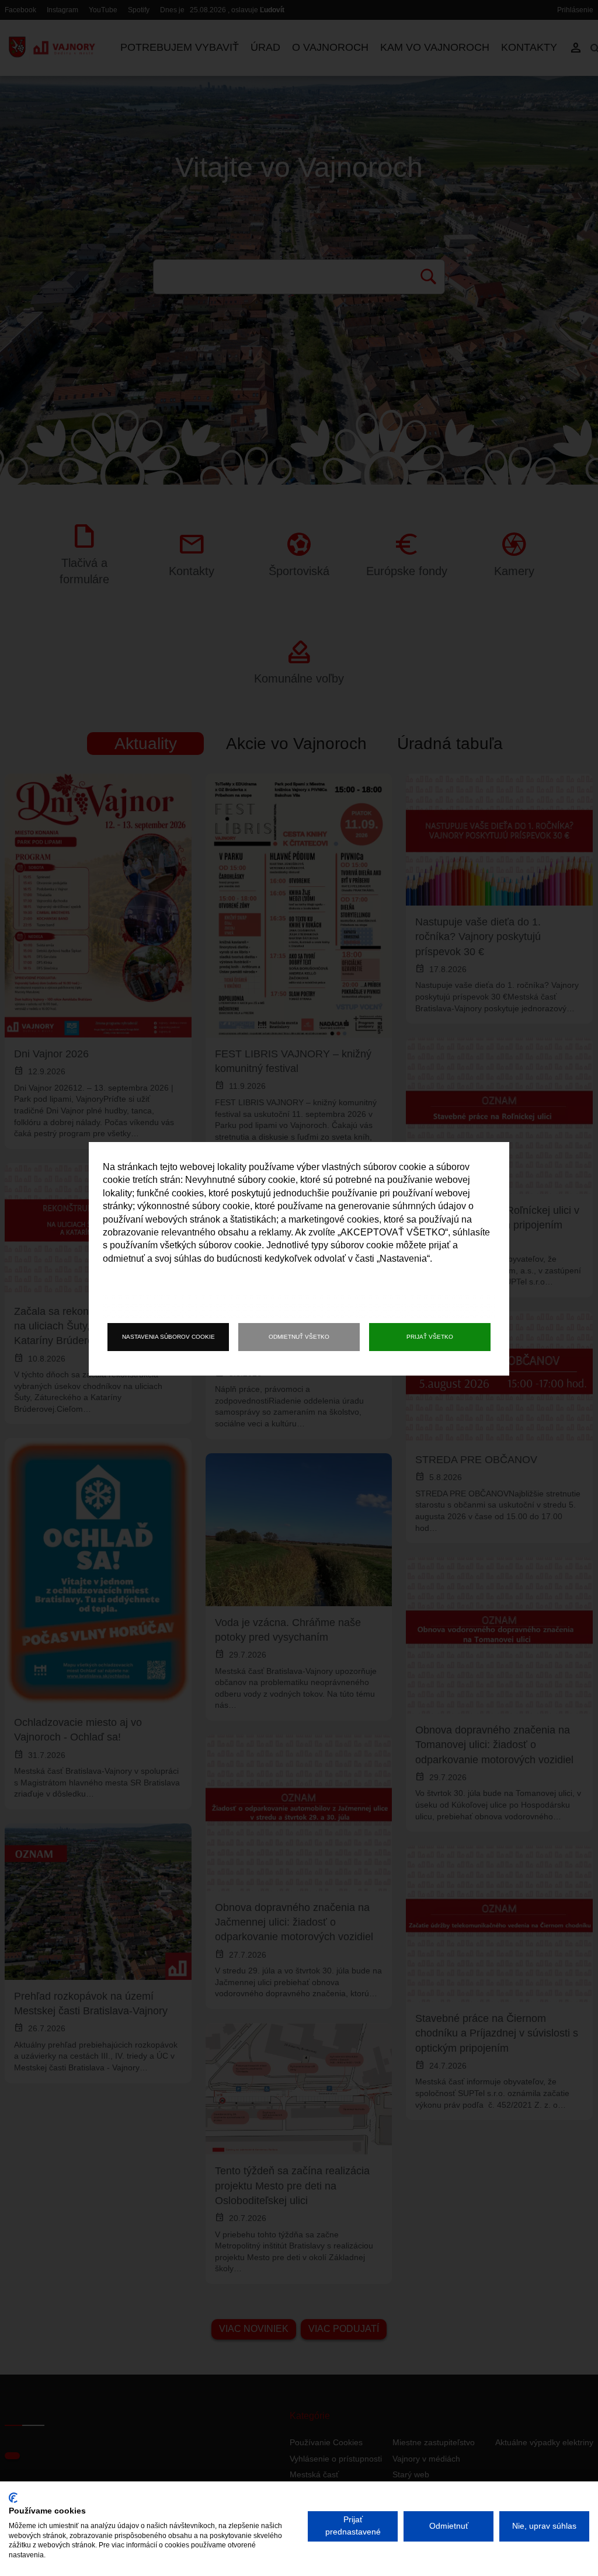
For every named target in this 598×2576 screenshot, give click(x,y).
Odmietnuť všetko (299, 1337)
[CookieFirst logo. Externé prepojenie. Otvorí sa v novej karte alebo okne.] (13, 2498)
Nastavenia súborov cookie (168, 1337)
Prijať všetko (430, 1337)
